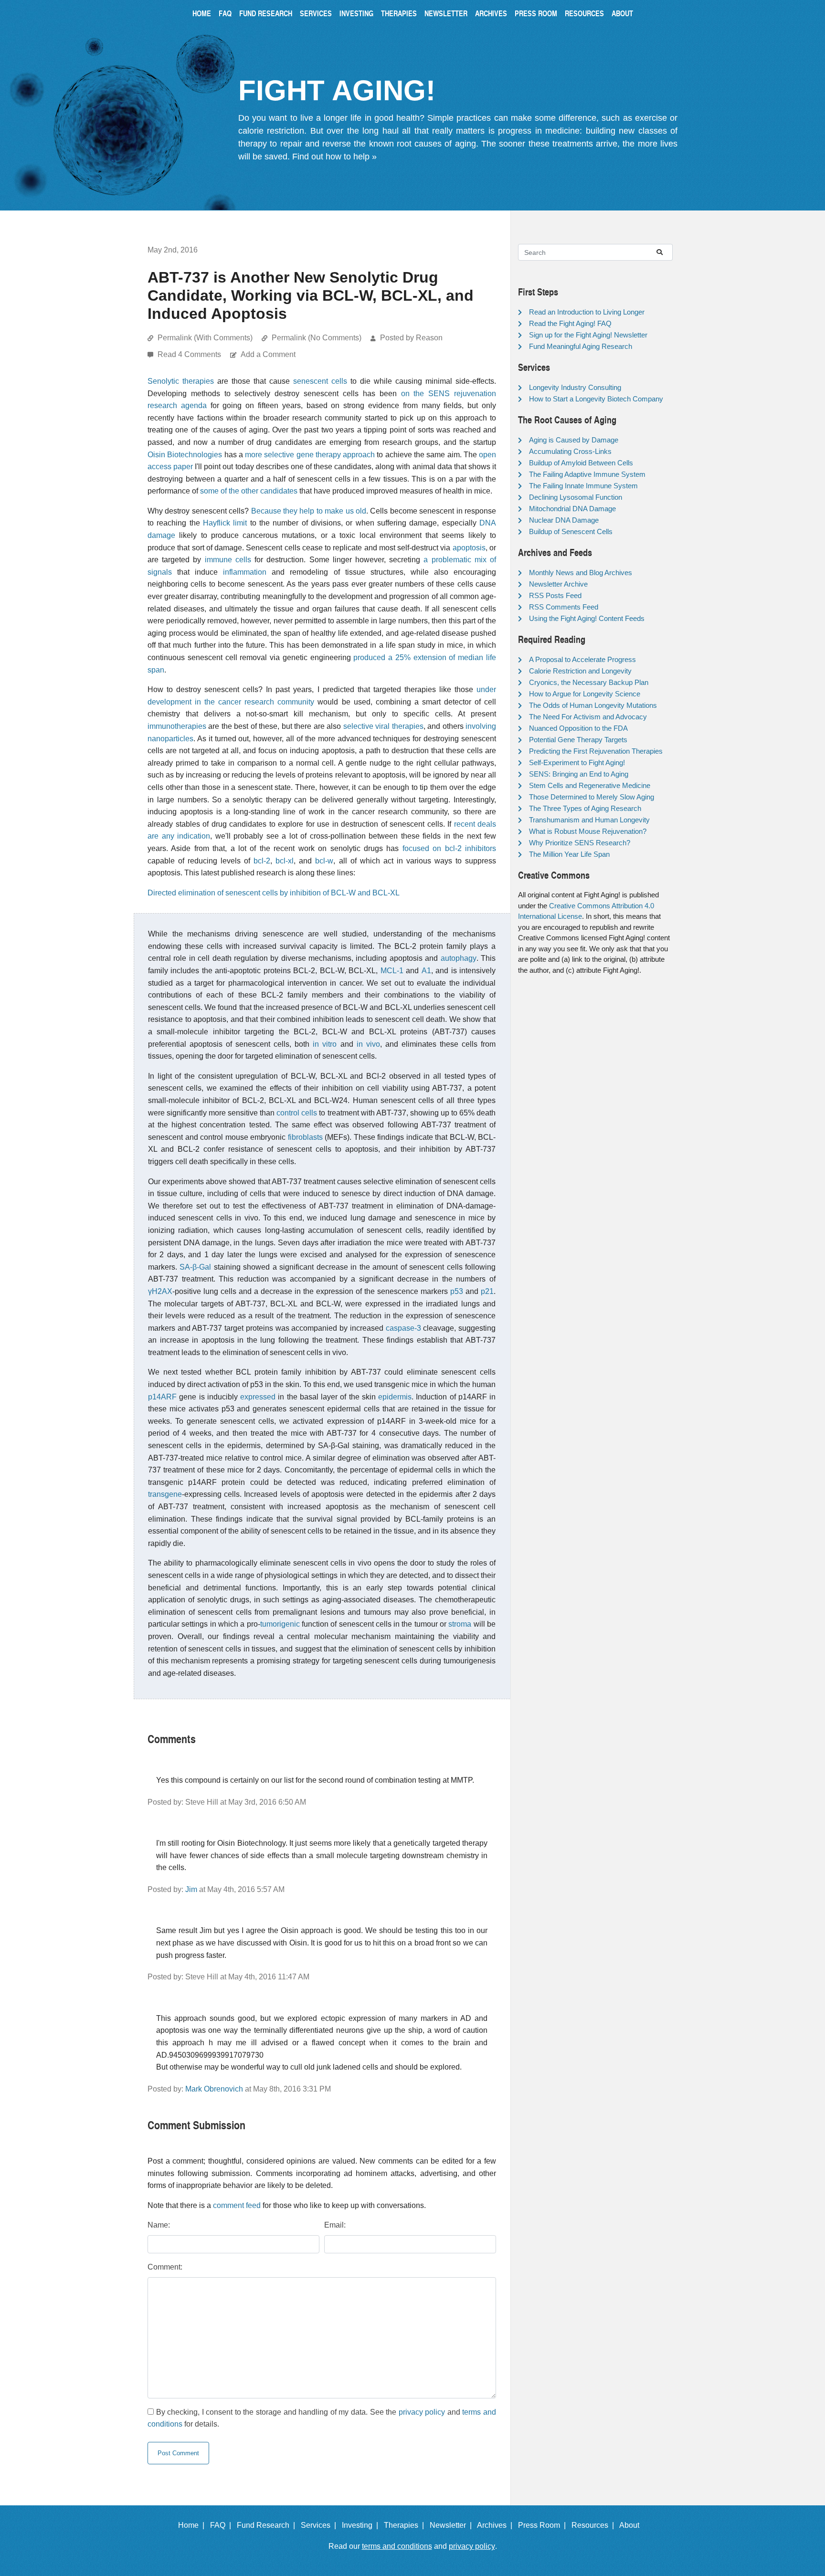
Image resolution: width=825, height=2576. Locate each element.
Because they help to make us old (309, 511)
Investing (356, 13)
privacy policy (422, 2412)
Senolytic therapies (181, 381)
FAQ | (222, 2525)
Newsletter (446, 13)
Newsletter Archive (558, 584)
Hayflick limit (225, 523)
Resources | (595, 2525)
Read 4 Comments (190, 354)
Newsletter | (453, 2525)
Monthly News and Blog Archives (581, 573)
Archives (491, 13)
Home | (193, 2525)
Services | (320, 2525)
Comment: (165, 2267)
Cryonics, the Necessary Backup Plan (589, 682)
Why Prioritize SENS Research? (580, 843)
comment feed (237, 2205)
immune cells (228, 560)
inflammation (245, 572)
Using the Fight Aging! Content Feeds (587, 618)
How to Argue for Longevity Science (585, 694)
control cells (297, 1113)
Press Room (536, 13)
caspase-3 (403, 1328)
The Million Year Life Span (569, 854)
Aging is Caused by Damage (574, 440)
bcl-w (324, 861)
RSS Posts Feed (555, 595)
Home (202, 13)
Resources (584, 13)
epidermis (395, 1397)
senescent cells (320, 381)
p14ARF (162, 1397)
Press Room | (544, 2525)
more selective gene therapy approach (310, 455)
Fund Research (266, 13)
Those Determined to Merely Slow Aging (592, 797)
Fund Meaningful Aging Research (581, 346)
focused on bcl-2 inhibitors (449, 848)
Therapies (399, 13)
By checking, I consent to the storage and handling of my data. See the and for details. (322, 2418)
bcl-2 (262, 861)
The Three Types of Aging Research (585, 808)
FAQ (225, 13)
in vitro (325, 1044)
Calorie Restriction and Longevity (580, 671)
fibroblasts (305, 1137)
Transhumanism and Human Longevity (589, 820)
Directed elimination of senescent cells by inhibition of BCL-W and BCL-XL (274, 893)
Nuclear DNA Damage (564, 520)
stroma (460, 1624)
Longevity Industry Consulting (575, 387)
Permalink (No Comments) (317, 338)
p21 (487, 1291)
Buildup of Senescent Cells (571, 531)
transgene (165, 1494)
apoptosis (469, 548)
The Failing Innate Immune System (583, 486)
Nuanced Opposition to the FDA (578, 728)
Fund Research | (268, 2525)
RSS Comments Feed (564, 607)
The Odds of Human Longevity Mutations (593, 705)
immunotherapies (177, 726)
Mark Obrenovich (214, 2089)
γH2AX (160, 1291)
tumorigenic (280, 1624)
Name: (159, 2225)
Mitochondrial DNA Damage (572, 509)
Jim (191, 1889)
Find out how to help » (334, 157)
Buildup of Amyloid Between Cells (581, 463)
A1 (426, 971)
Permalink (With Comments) (205, 338)
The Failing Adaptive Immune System (587, 474)
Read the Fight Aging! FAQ (570, 323)
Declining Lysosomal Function (576, 497)
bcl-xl (285, 861)
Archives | (497, 2525)
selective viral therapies (383, 726)
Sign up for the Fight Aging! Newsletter (588, 335)
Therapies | (406, 2525)
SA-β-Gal (195, 1267)
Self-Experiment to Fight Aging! (577, 762)
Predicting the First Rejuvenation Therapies (596, 751)
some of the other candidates (249, 491)
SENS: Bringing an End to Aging (579, 774)
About (622, 13)
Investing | (362, 2525)
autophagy (459, 958)
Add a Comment (268, 354)
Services (316, 13)
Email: (335, 2225)
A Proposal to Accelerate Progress (582, 659)
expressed (258, 1397)
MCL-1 (392, 971)
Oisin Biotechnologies (185, 455)
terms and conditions (397, 2546)
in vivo (368, 1044)
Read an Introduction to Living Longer (587, 312)
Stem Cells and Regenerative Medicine (590, 785)
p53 (457, 1291)
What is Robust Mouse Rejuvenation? (588, 831)
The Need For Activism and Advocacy (588, 717)
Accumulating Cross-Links (570, 451)
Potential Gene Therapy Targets (578, 740)
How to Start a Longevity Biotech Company (596, 399)
